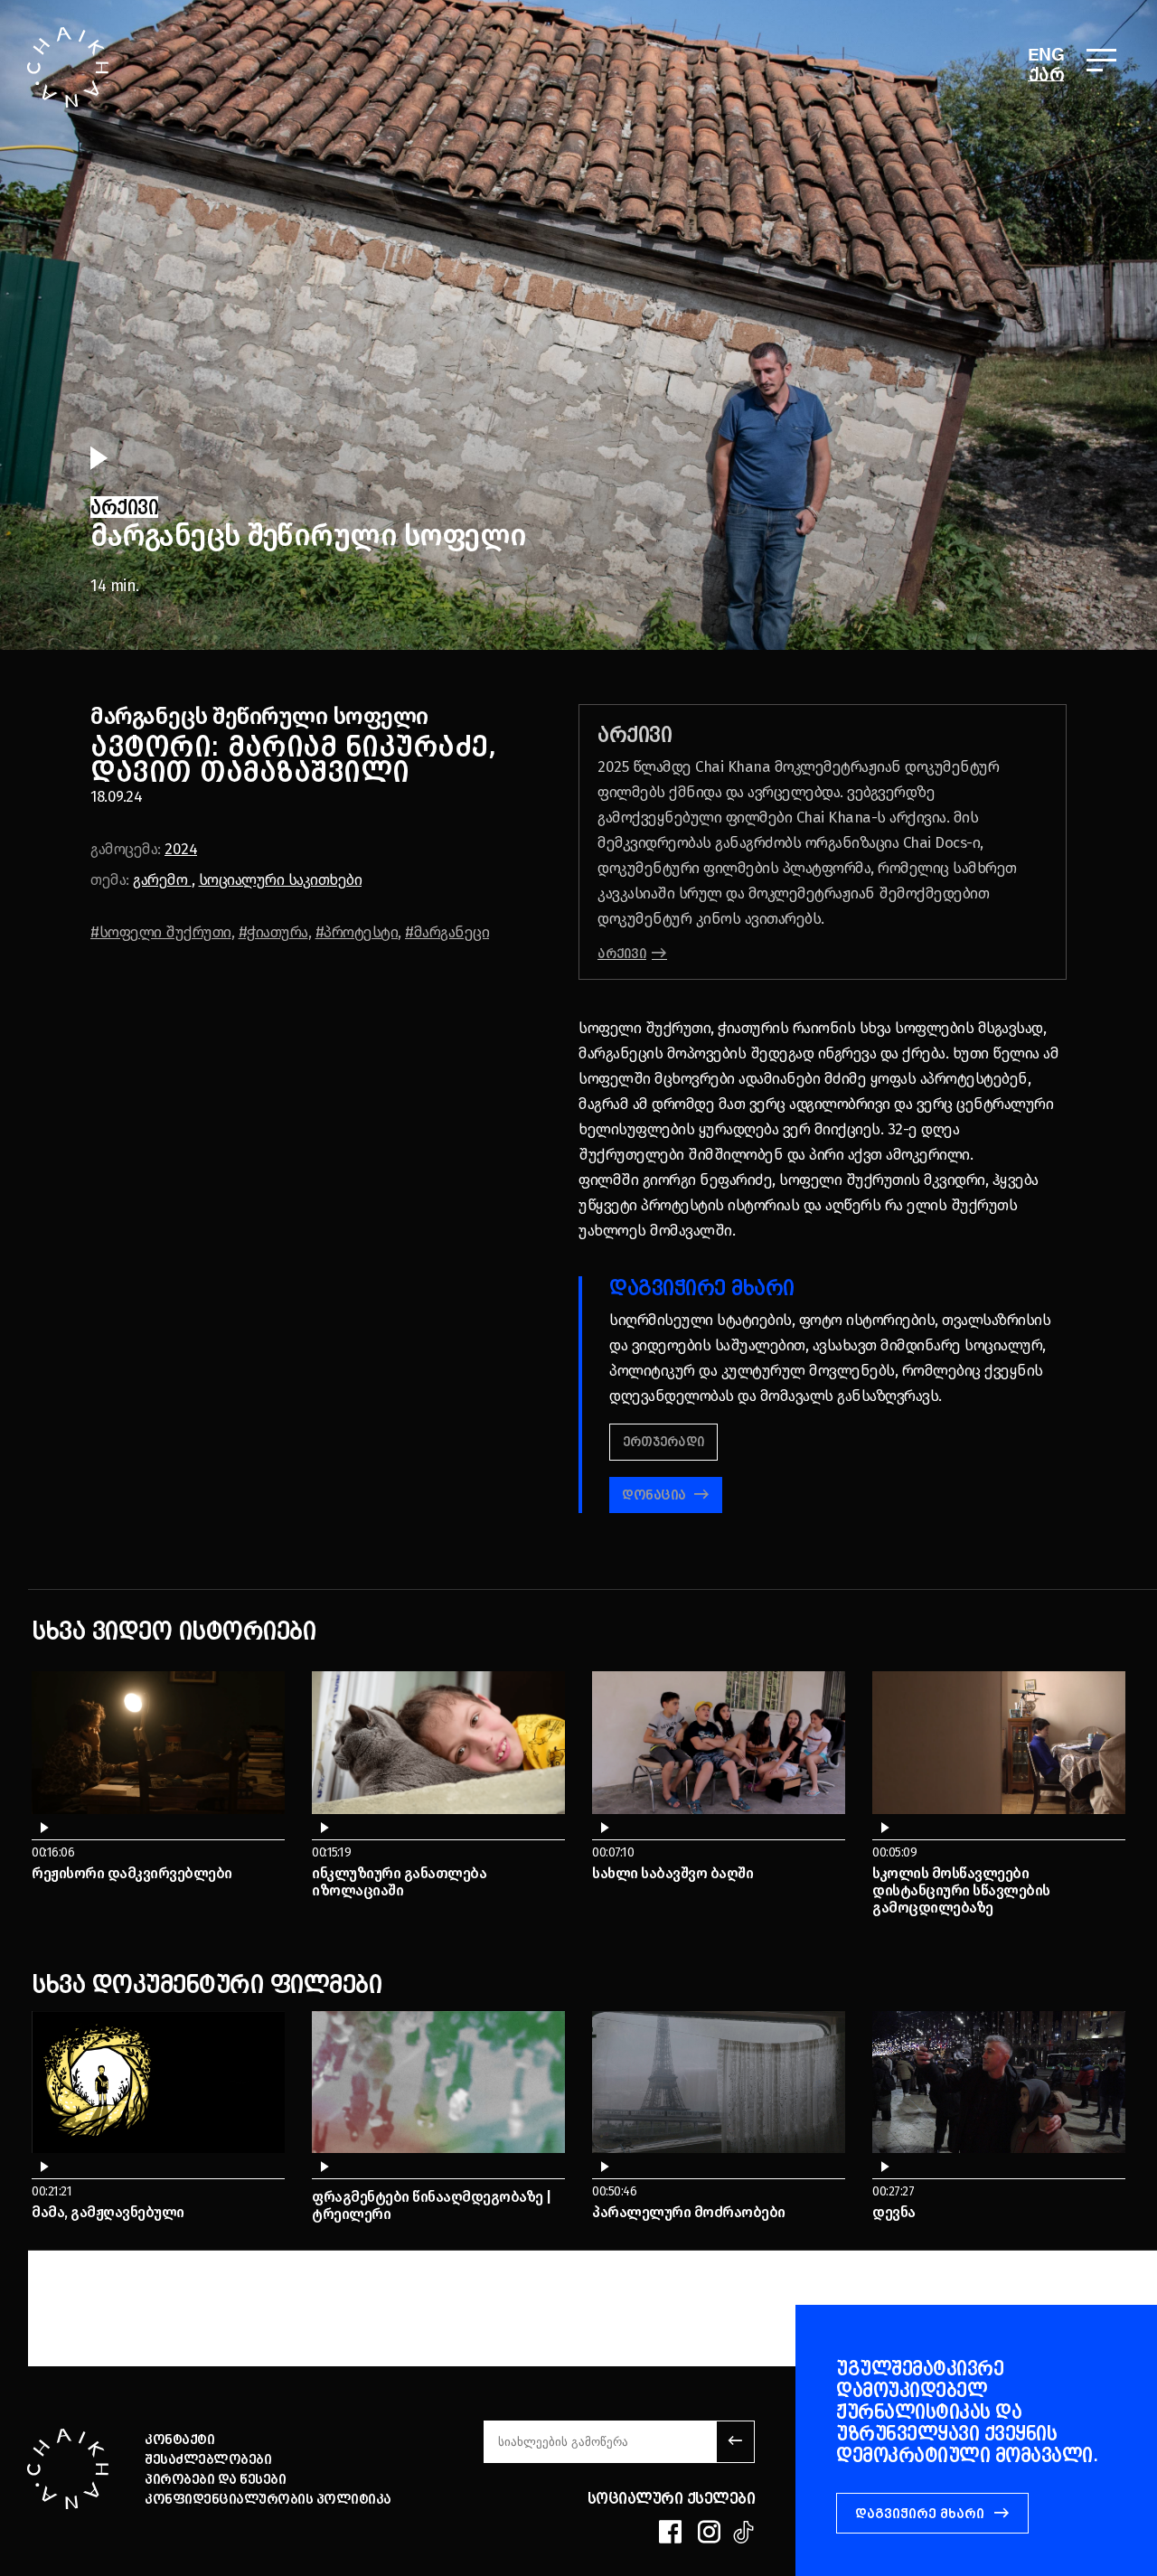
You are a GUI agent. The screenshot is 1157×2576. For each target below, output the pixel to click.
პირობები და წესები (215, 2479)
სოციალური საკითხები (281, 880)
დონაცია (655, 1495)
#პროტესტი (357, 932)
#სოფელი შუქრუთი (161, 932)
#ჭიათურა (273, 932)
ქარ (1047, 74)
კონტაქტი (179, 2440)
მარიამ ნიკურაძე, (362, 746)
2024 (181, 849)
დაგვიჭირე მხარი (920, 2514)
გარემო (162, 880)
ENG (1046, 56)
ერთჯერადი (663, 1442)
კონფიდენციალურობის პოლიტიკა (268, 2499)
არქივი (622, 954)
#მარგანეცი (447, 932)
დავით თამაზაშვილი (250, 771)
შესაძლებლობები (208, 2459)
